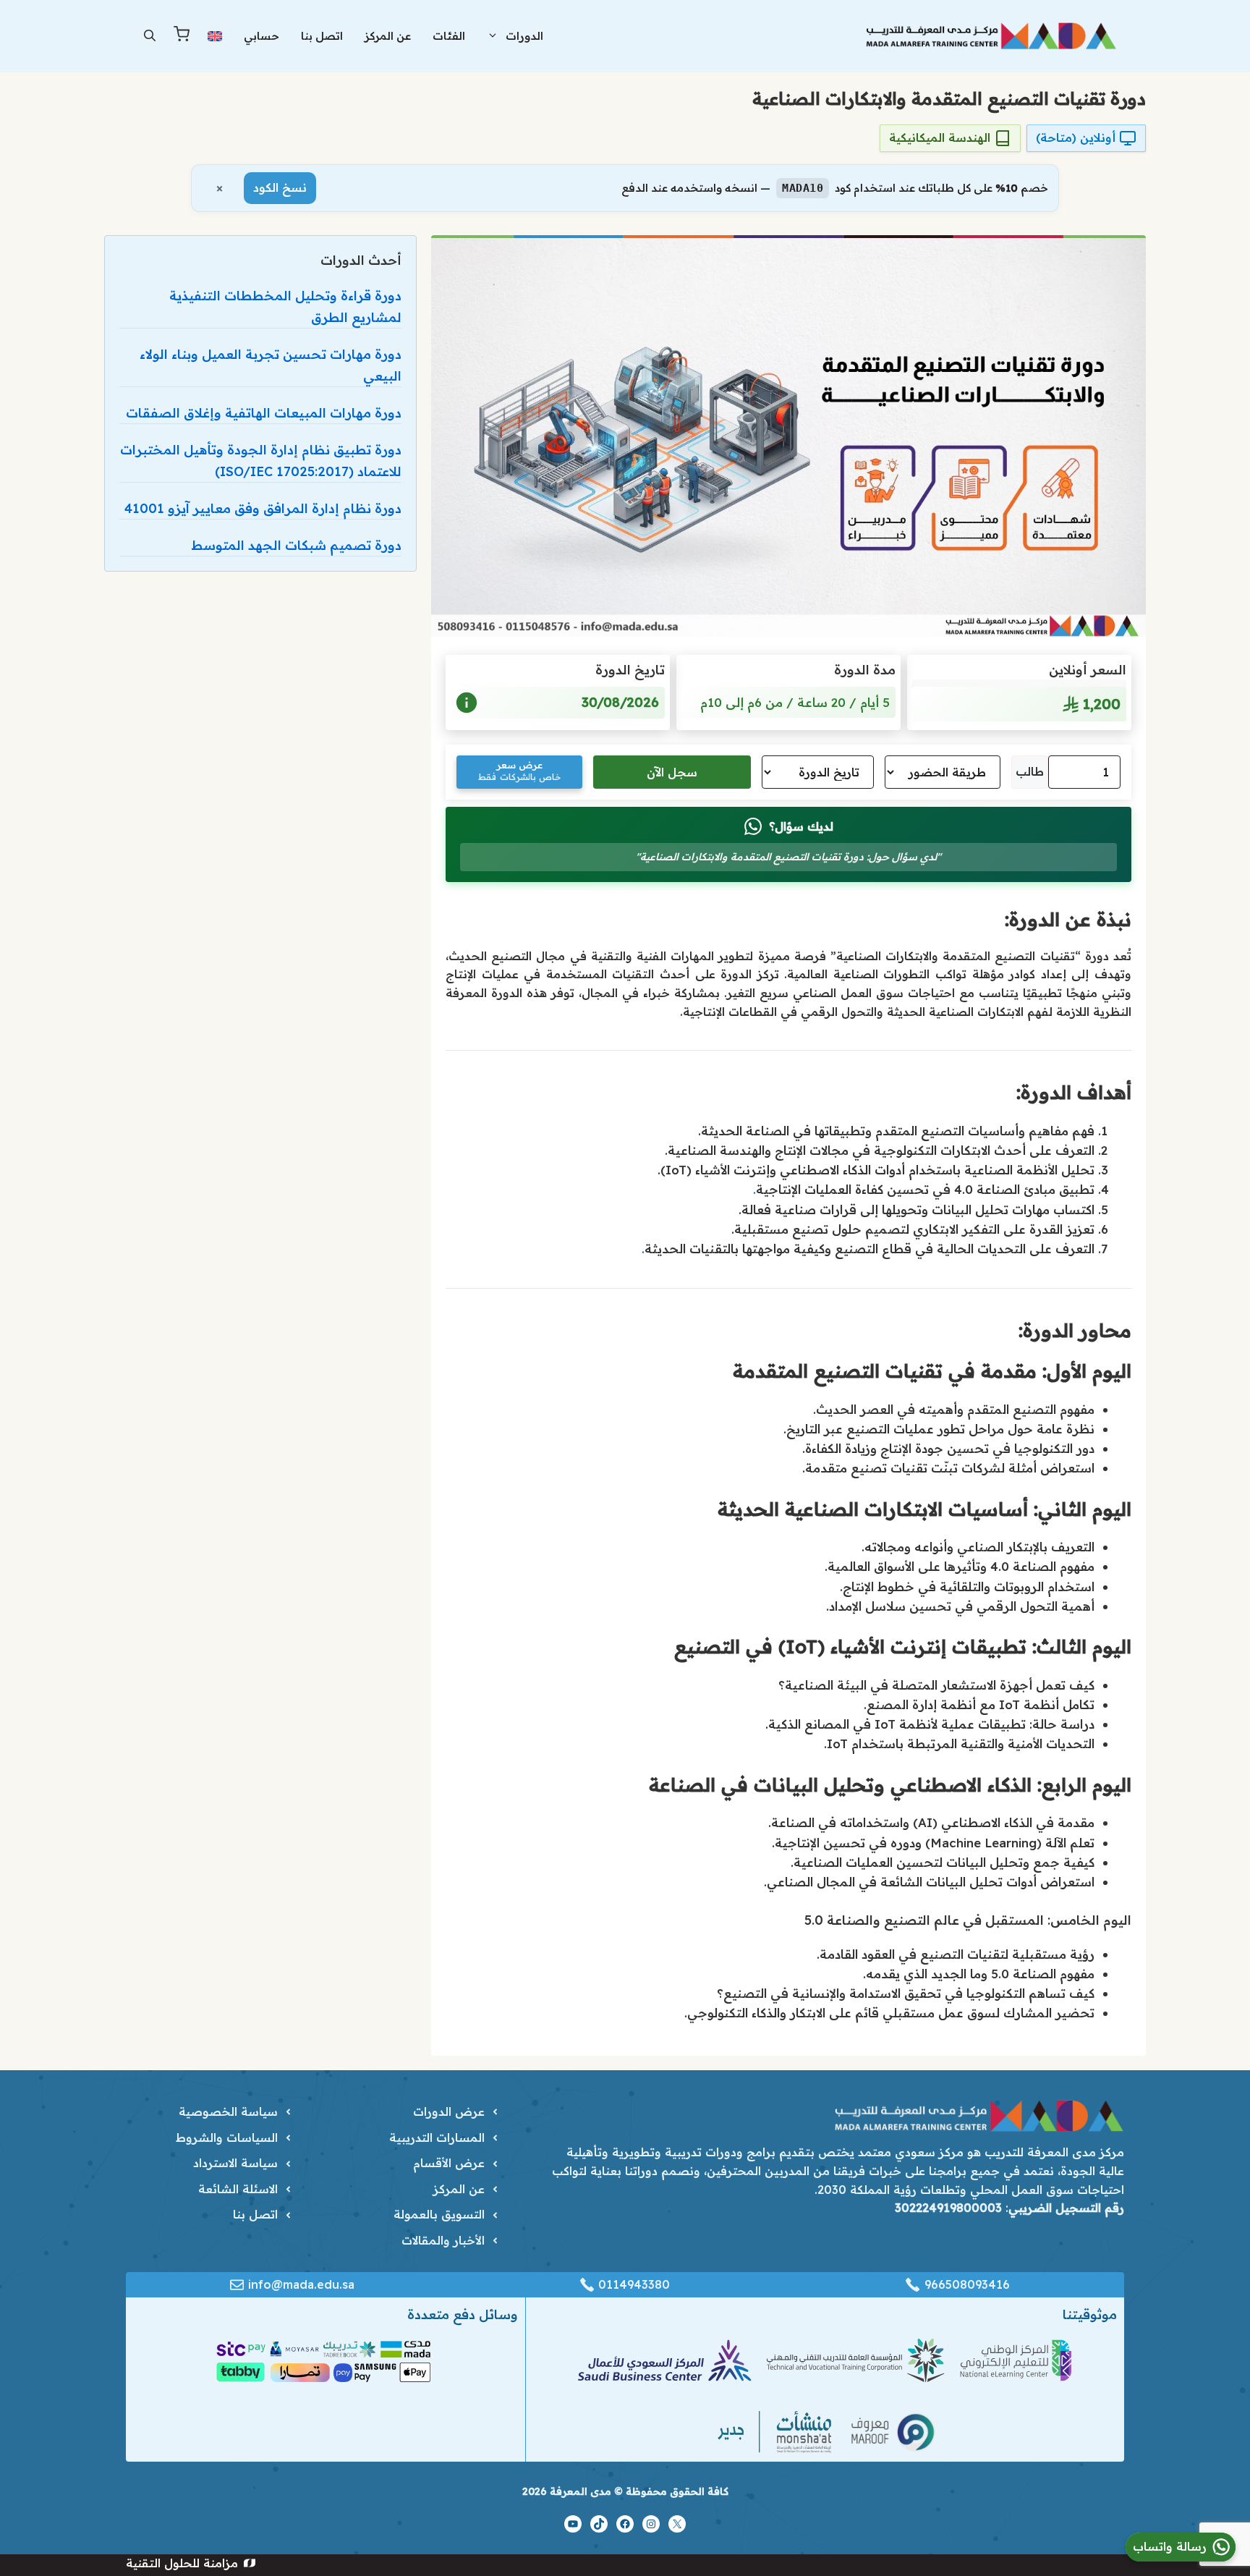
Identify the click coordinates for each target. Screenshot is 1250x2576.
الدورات (524, 36)
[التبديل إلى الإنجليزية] (215, 36)
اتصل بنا (322, 36)
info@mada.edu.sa (301, 2284)
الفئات (449, 36)
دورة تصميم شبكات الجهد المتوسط (296, 545)
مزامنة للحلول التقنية (182, 2563)
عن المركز (388, 36)
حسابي (262, 36)
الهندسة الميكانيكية (940, 137)
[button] (150, 36)
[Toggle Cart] (182, 37)
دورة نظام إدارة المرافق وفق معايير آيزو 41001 (263, 508)
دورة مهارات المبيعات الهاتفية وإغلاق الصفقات (264, 413)
